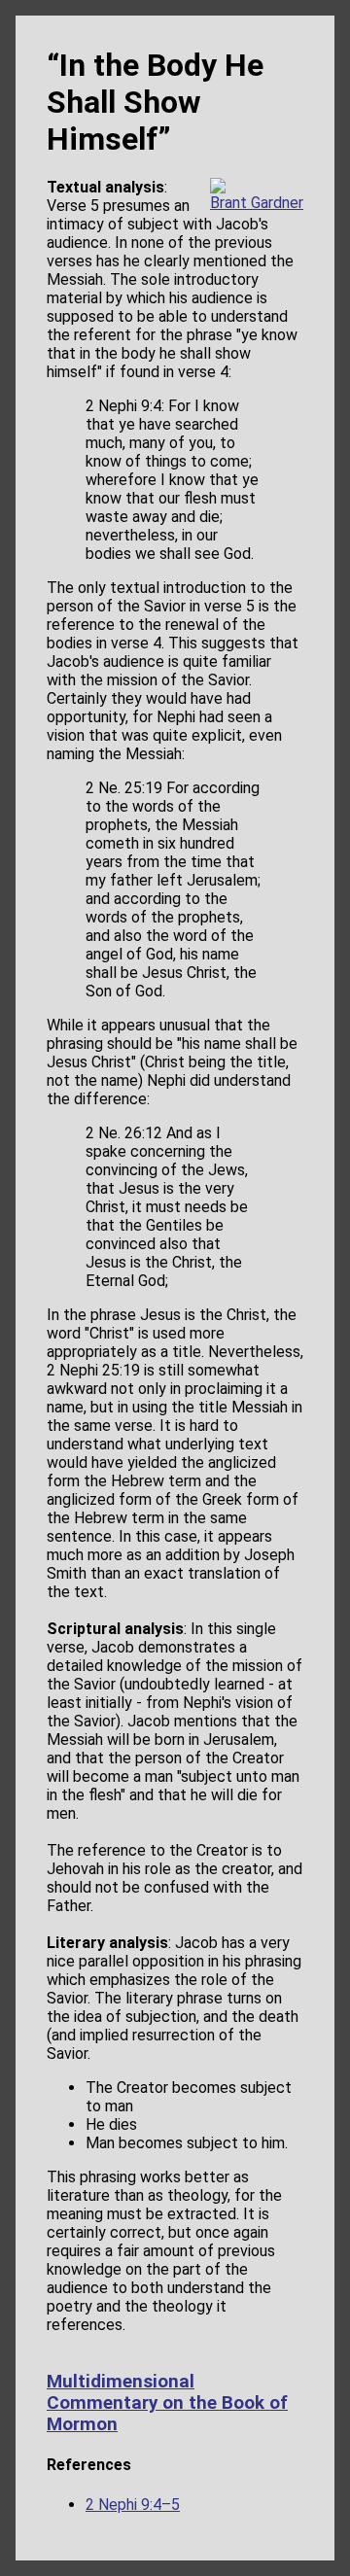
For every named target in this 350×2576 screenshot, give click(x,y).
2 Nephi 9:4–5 (133, 2505)
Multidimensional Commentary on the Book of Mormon (167, 2403)
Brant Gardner (257, 203)
